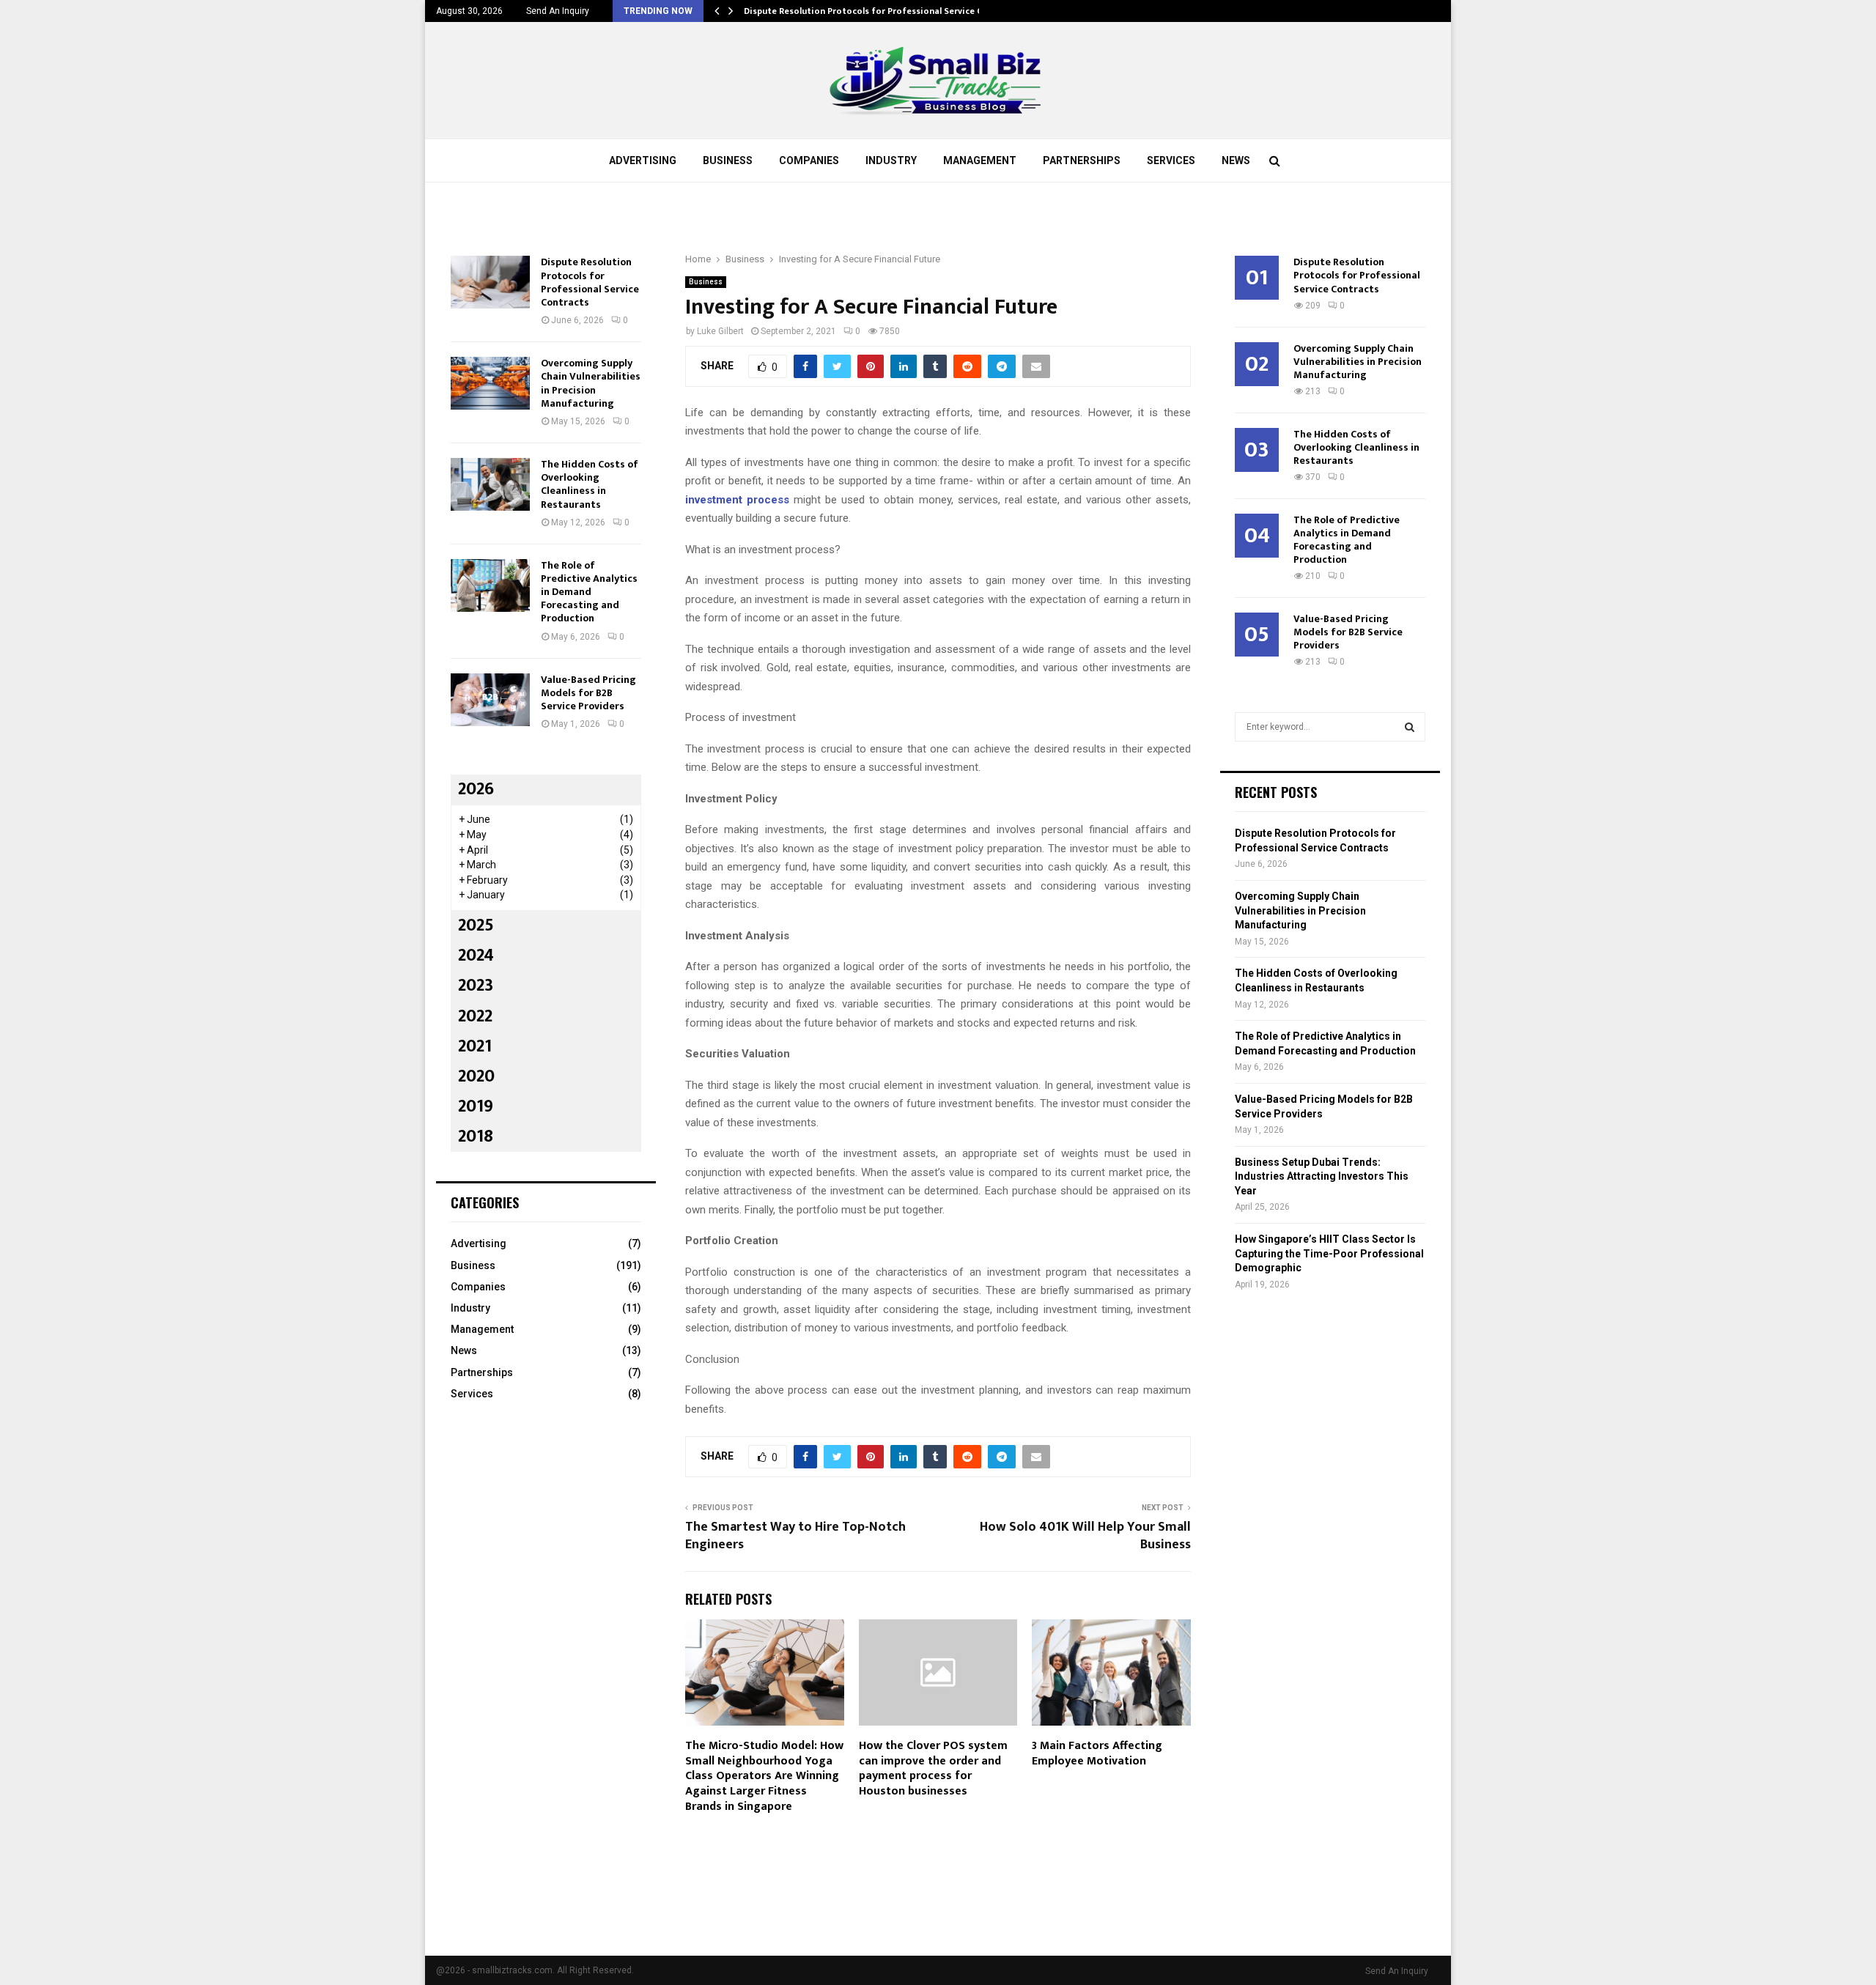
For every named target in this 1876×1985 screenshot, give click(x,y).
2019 (476, 1106)
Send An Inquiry (558, 11)
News (1236, 160)
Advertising (643, 160)
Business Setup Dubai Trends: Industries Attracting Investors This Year (1322, 1176)
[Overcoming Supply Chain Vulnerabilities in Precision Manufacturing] (490, 383)
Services (1171, 160)
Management (980, 160)
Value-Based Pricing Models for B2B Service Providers (588, 693)
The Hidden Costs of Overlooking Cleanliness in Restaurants (590, 484)
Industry (891, 160)
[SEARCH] (1410, 727)
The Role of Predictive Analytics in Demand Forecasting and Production (589, 592)
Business (728, 160)
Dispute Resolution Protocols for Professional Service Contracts (882, 11)
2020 (476, 1076)
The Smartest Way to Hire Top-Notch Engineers (795, 1536)
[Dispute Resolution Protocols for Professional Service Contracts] (490, 282)
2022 (475, 1016)
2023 (476, 986)
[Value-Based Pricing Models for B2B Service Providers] (490, 700)
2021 (475, 1046)
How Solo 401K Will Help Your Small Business (1085, 1536)
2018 (476, 1136)
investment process (737, 500)
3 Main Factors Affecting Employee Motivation (1097, 1753)
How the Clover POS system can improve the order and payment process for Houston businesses (933, 1768)
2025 (476, 925)
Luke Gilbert (720, 331)
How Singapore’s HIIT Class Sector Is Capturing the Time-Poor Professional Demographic (1329, 1253)
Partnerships (1082, 160)
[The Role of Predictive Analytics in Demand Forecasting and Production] (490, 585)
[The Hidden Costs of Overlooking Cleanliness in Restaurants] (490, 484)
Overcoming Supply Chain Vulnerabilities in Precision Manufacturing (591, 383)
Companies (809, 160)
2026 (476, 789)
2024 (476, 955)
